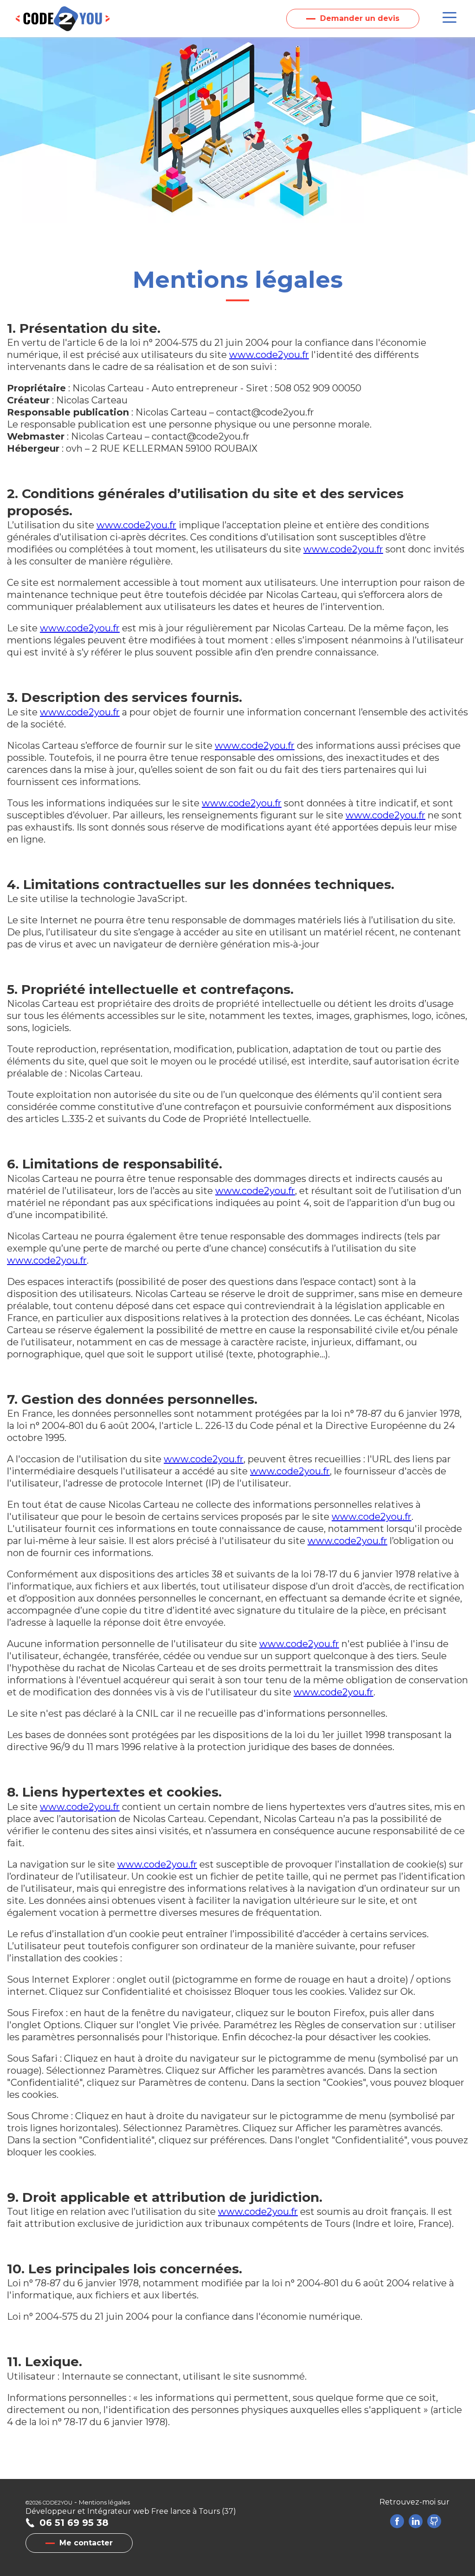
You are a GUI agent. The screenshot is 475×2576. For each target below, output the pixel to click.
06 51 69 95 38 (74, 2523)
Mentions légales (104, 2502)
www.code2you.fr (269, 355)
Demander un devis (360, 18)
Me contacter (86, 2543)
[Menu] (449, 18)
